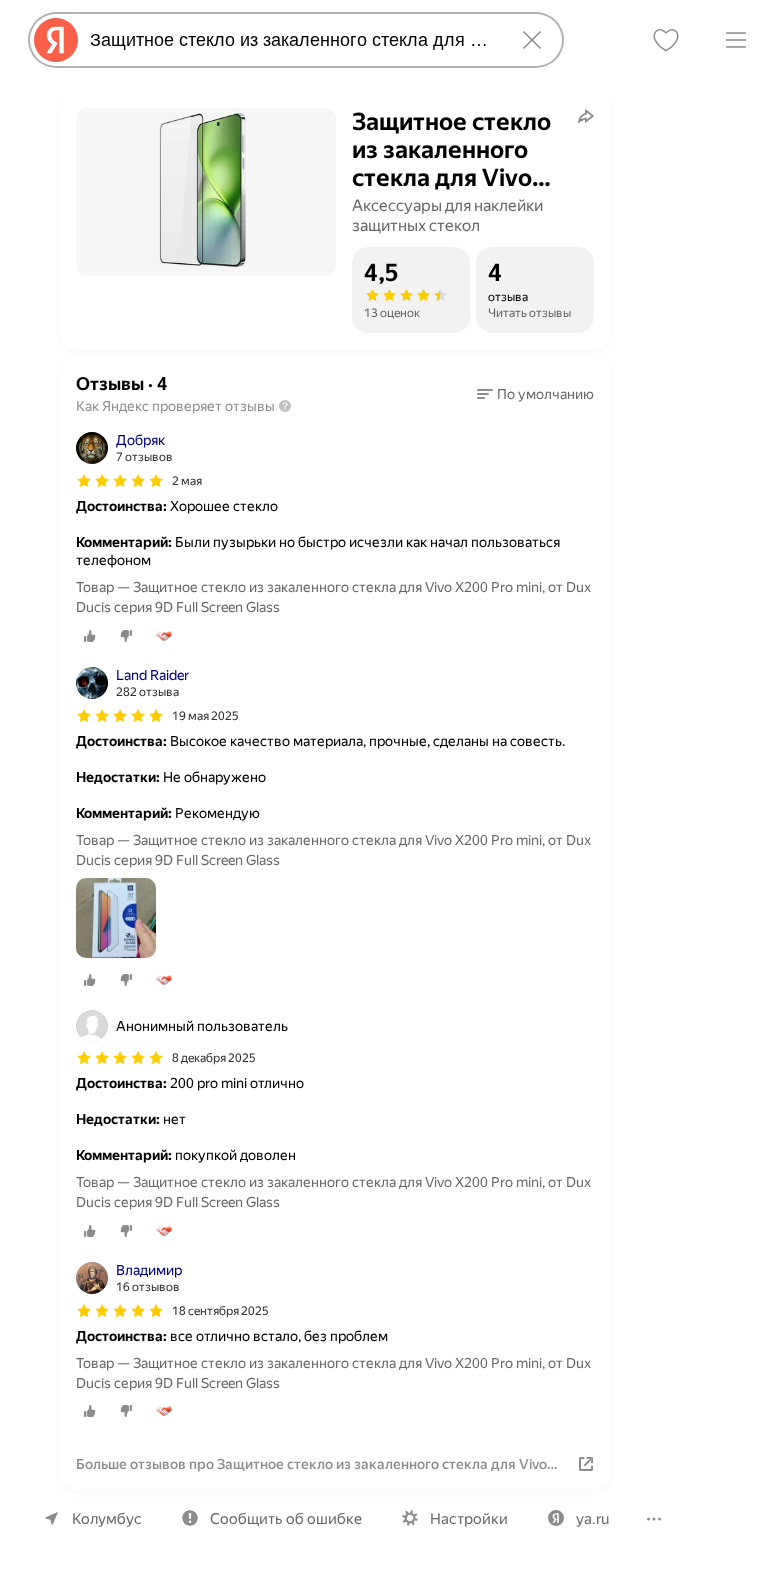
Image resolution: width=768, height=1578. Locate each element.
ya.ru (592, 1519)
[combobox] (292, 40)
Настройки (469, 1519)
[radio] (90, 636)
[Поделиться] (586, 116)
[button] (535, 394)
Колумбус (107, 1519)
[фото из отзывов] (116, 919)
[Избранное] (666, 40)
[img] (120, 481)
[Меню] (736, 40)
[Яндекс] (56, 40)
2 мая (187, 481)
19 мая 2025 (205, 716)
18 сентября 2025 (220, 1311)
